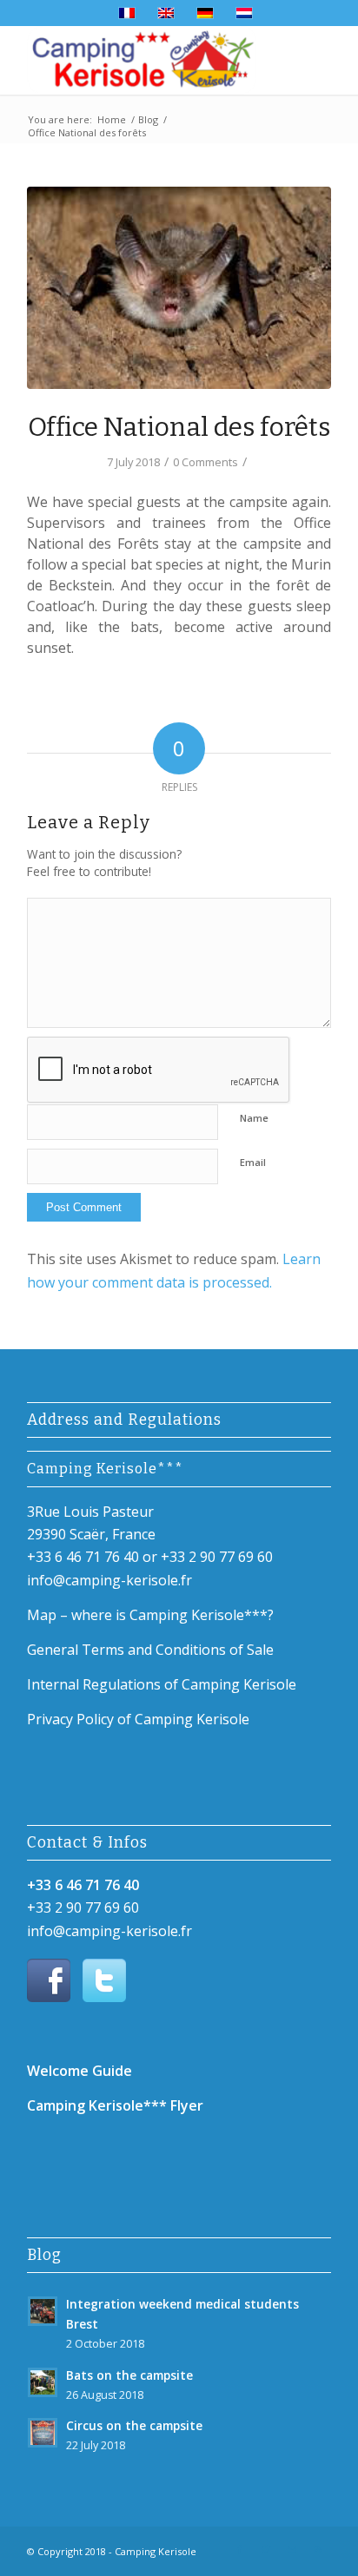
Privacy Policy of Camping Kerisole (138, 1719)
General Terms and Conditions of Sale (150, 1650)
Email (253, 1162)
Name (254, 1118)
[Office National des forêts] (179, 288)
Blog (148, 119)
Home (112, 119)
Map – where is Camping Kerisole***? (150, 1615)
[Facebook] (240, 2549)
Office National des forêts (179, 427)
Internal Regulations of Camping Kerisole (162, 1684)
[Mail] (292, 2549)
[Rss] (318, 2549)
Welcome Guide (80, 2071)
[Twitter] (266, 2549)
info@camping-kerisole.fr (109, 1580)
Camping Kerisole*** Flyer (115, 2105)
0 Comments (206, 462)
